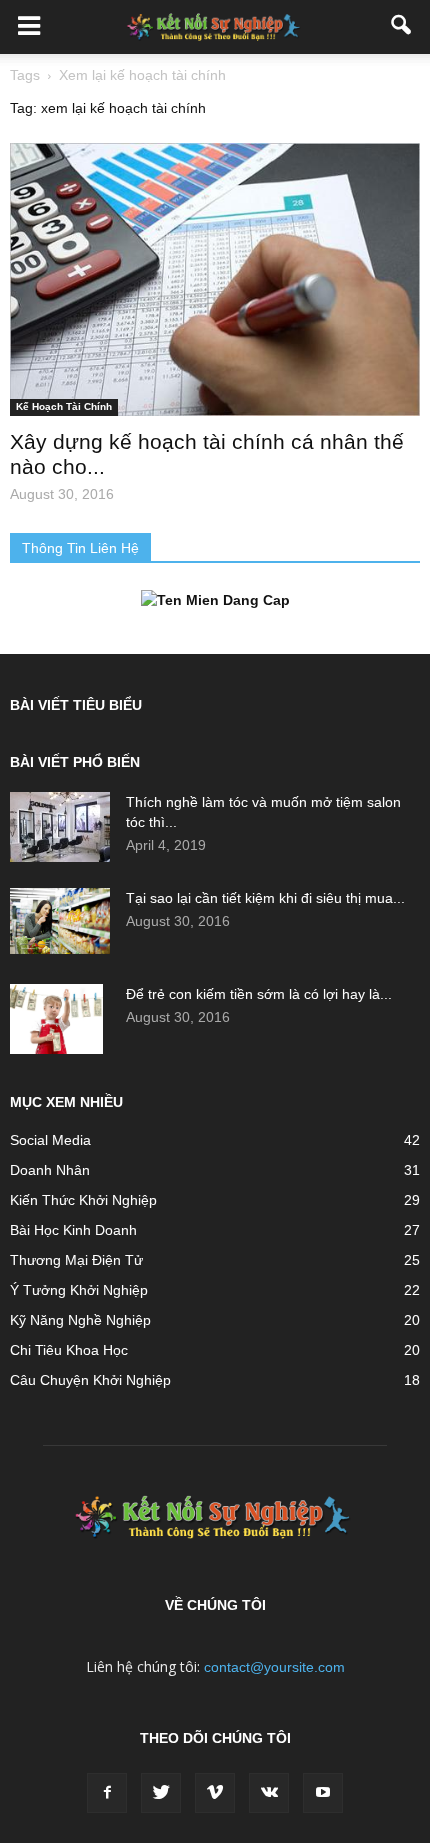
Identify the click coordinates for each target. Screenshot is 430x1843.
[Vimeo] (215, 1793)
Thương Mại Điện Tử (76, 1260)
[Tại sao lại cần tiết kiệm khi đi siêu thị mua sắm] (60, 921)
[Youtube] (323, 1793)
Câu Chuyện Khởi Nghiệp (90, 1380)
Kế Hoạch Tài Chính (64, 406)
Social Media (50, 1140)
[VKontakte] (269, 1793)
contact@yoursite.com (274, 1667)
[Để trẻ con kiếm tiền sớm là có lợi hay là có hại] (56, 1019)
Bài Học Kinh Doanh (73, 1230)
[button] (402, 27)
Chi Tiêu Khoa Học (69, 1350)
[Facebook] (107, 1793)
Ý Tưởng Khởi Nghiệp (79, 1290)
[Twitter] (161, 1793)
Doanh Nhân (50, 1170)
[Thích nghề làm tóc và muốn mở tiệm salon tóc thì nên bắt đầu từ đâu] (60, 827)
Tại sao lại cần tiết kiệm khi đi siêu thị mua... (265, 898)
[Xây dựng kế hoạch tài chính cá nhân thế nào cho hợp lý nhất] (215, 279)
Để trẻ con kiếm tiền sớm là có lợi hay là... (259, 994)
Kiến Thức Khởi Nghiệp (83, 1200)
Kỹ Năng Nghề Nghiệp (80, 1320)
